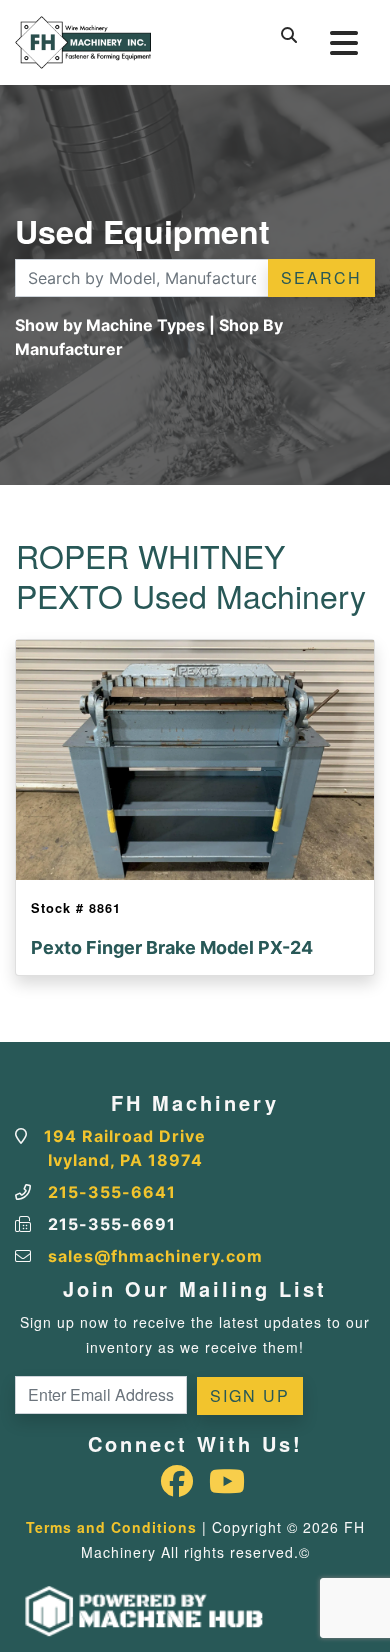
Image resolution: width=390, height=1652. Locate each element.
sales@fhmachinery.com (155, 1256)
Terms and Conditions (111, 1527)
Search (321, 277)
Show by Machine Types (110, 325)
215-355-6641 (112, 1192)
